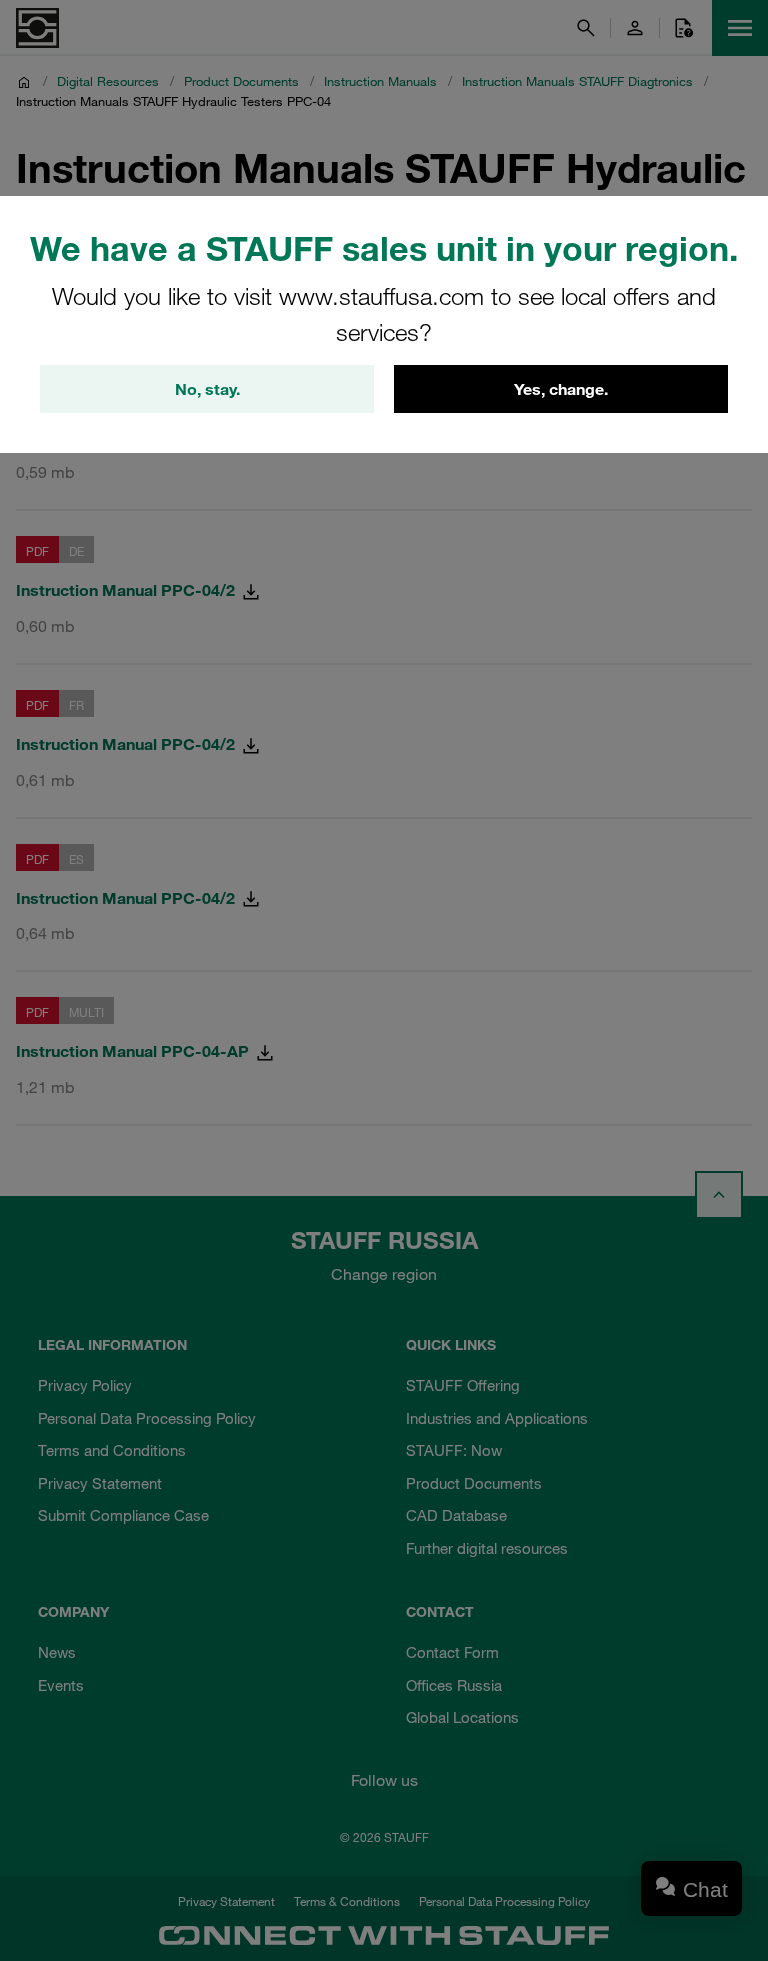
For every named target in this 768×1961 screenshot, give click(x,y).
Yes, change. (561, 389)
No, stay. (207, 389)
